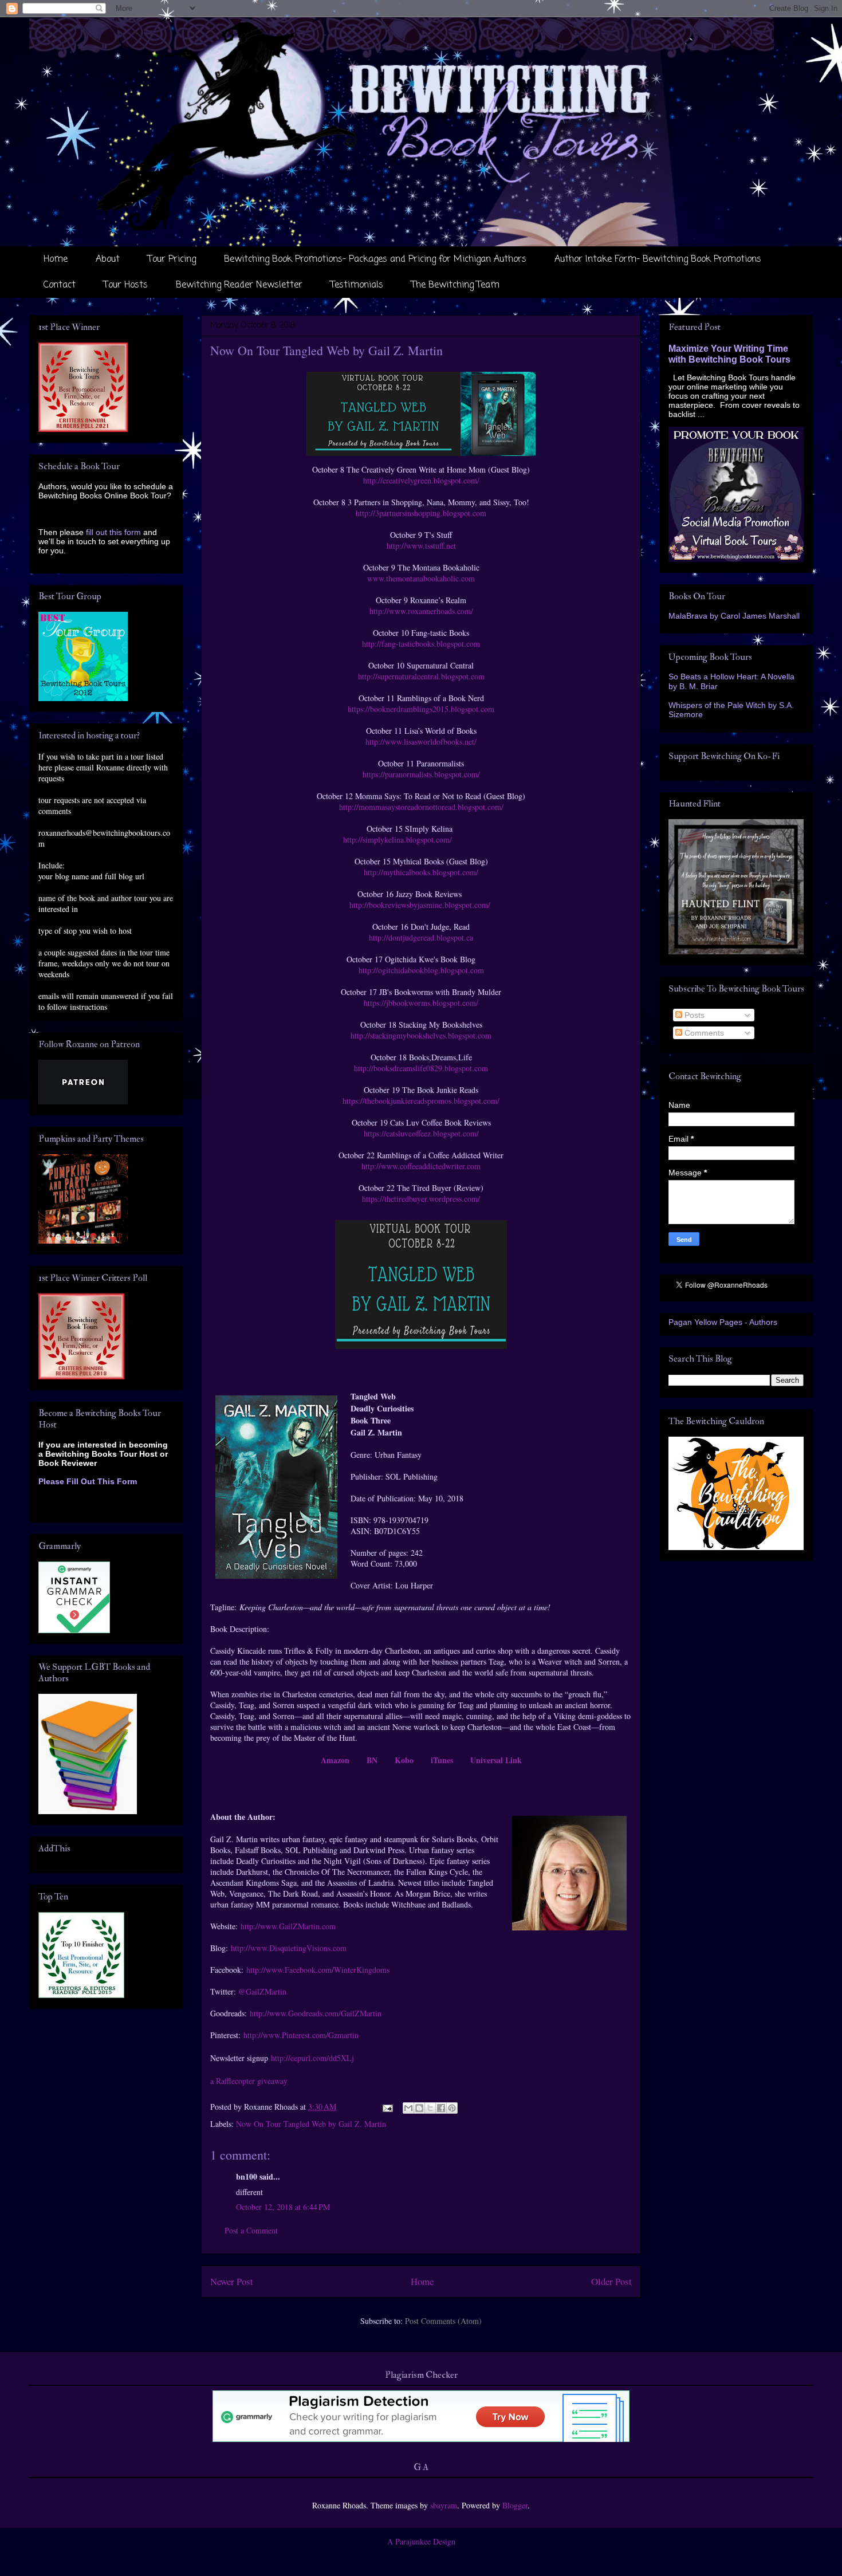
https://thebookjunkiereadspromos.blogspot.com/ (421, 1101)
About (108, 259)
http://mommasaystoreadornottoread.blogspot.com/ (421, 807)
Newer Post (232, 2281)
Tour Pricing (172, 259)
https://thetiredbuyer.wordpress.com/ (421, 1199)
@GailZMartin (262, 1991)
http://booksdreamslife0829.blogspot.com (421, 1068)
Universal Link (496, 1760)
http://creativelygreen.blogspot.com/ (421, 480)
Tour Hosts (126, 285)
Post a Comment (251, 2230)
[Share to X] (430, 2108)
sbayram (444, 2505)
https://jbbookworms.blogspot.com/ (421, 1003)
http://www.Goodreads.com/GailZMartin (316, 2013)
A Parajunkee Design (421, 2541)
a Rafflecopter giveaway (249, 2081)
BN (372, 1760)
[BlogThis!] (419, 2108)
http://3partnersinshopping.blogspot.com (421, 513)
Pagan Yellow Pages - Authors (723, 1322)
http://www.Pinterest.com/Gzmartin (301, 2035)
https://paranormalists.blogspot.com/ (421, 774)
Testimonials (357, 285)
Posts (693, 1015)
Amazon (335, 1760)
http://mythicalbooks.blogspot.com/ (421, 872)
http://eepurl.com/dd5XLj (312, 2058)
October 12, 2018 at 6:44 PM (283, 2207)
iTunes (442, 1760)
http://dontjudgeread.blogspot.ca (421, 937)
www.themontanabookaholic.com (421, 578)
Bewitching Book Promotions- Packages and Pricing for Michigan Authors (375, 259)
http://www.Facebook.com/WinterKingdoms (318, 1970)
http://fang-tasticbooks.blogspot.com (421, 644)
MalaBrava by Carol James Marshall (734, 616)
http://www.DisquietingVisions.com (289, 1948)
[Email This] (408, 2108)
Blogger (515, 2505)
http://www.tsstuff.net (421, 546)
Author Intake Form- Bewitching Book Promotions (658, 259)
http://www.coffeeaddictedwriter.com (421, 1166)
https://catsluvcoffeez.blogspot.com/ (421, 1133)
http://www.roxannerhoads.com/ (421, 611)
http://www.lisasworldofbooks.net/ (421, 742)
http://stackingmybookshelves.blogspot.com (421, 1035)
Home (56, 259)
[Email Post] (387, 2107)
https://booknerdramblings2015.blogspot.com (421, 709)
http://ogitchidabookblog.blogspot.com (421, 970)
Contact (60, 285)
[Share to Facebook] (441, 2108)
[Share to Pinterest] (452, 2108)
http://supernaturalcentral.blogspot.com (421, 676)
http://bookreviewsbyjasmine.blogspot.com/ (420, 905)
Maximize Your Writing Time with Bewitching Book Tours (729, 354)
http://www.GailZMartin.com (288, 1926)
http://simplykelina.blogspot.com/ (398, 839)
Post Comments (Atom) (443, 2321)
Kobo (404, 1760)
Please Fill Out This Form (88, 1481)
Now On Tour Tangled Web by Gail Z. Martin (311, 2124)
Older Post (611, 2281)
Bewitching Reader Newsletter (239, 285)
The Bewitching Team (455, 285)
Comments (703, 1033)
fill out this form (113, 532)
